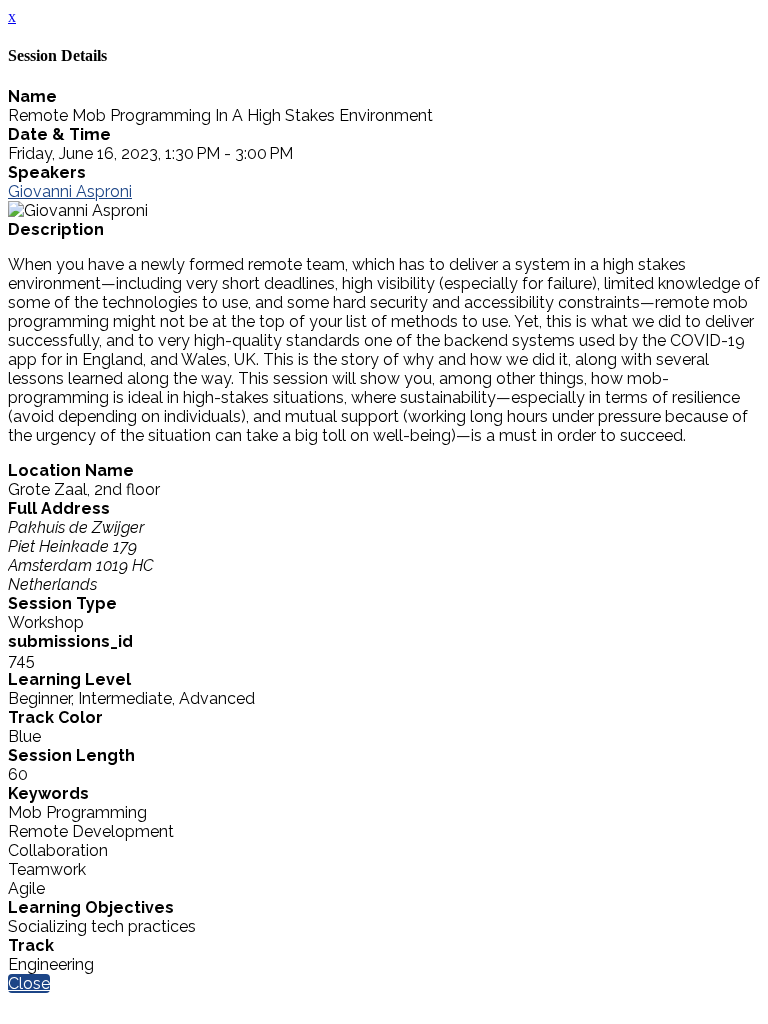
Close (29, 983)
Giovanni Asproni (70, 191)
